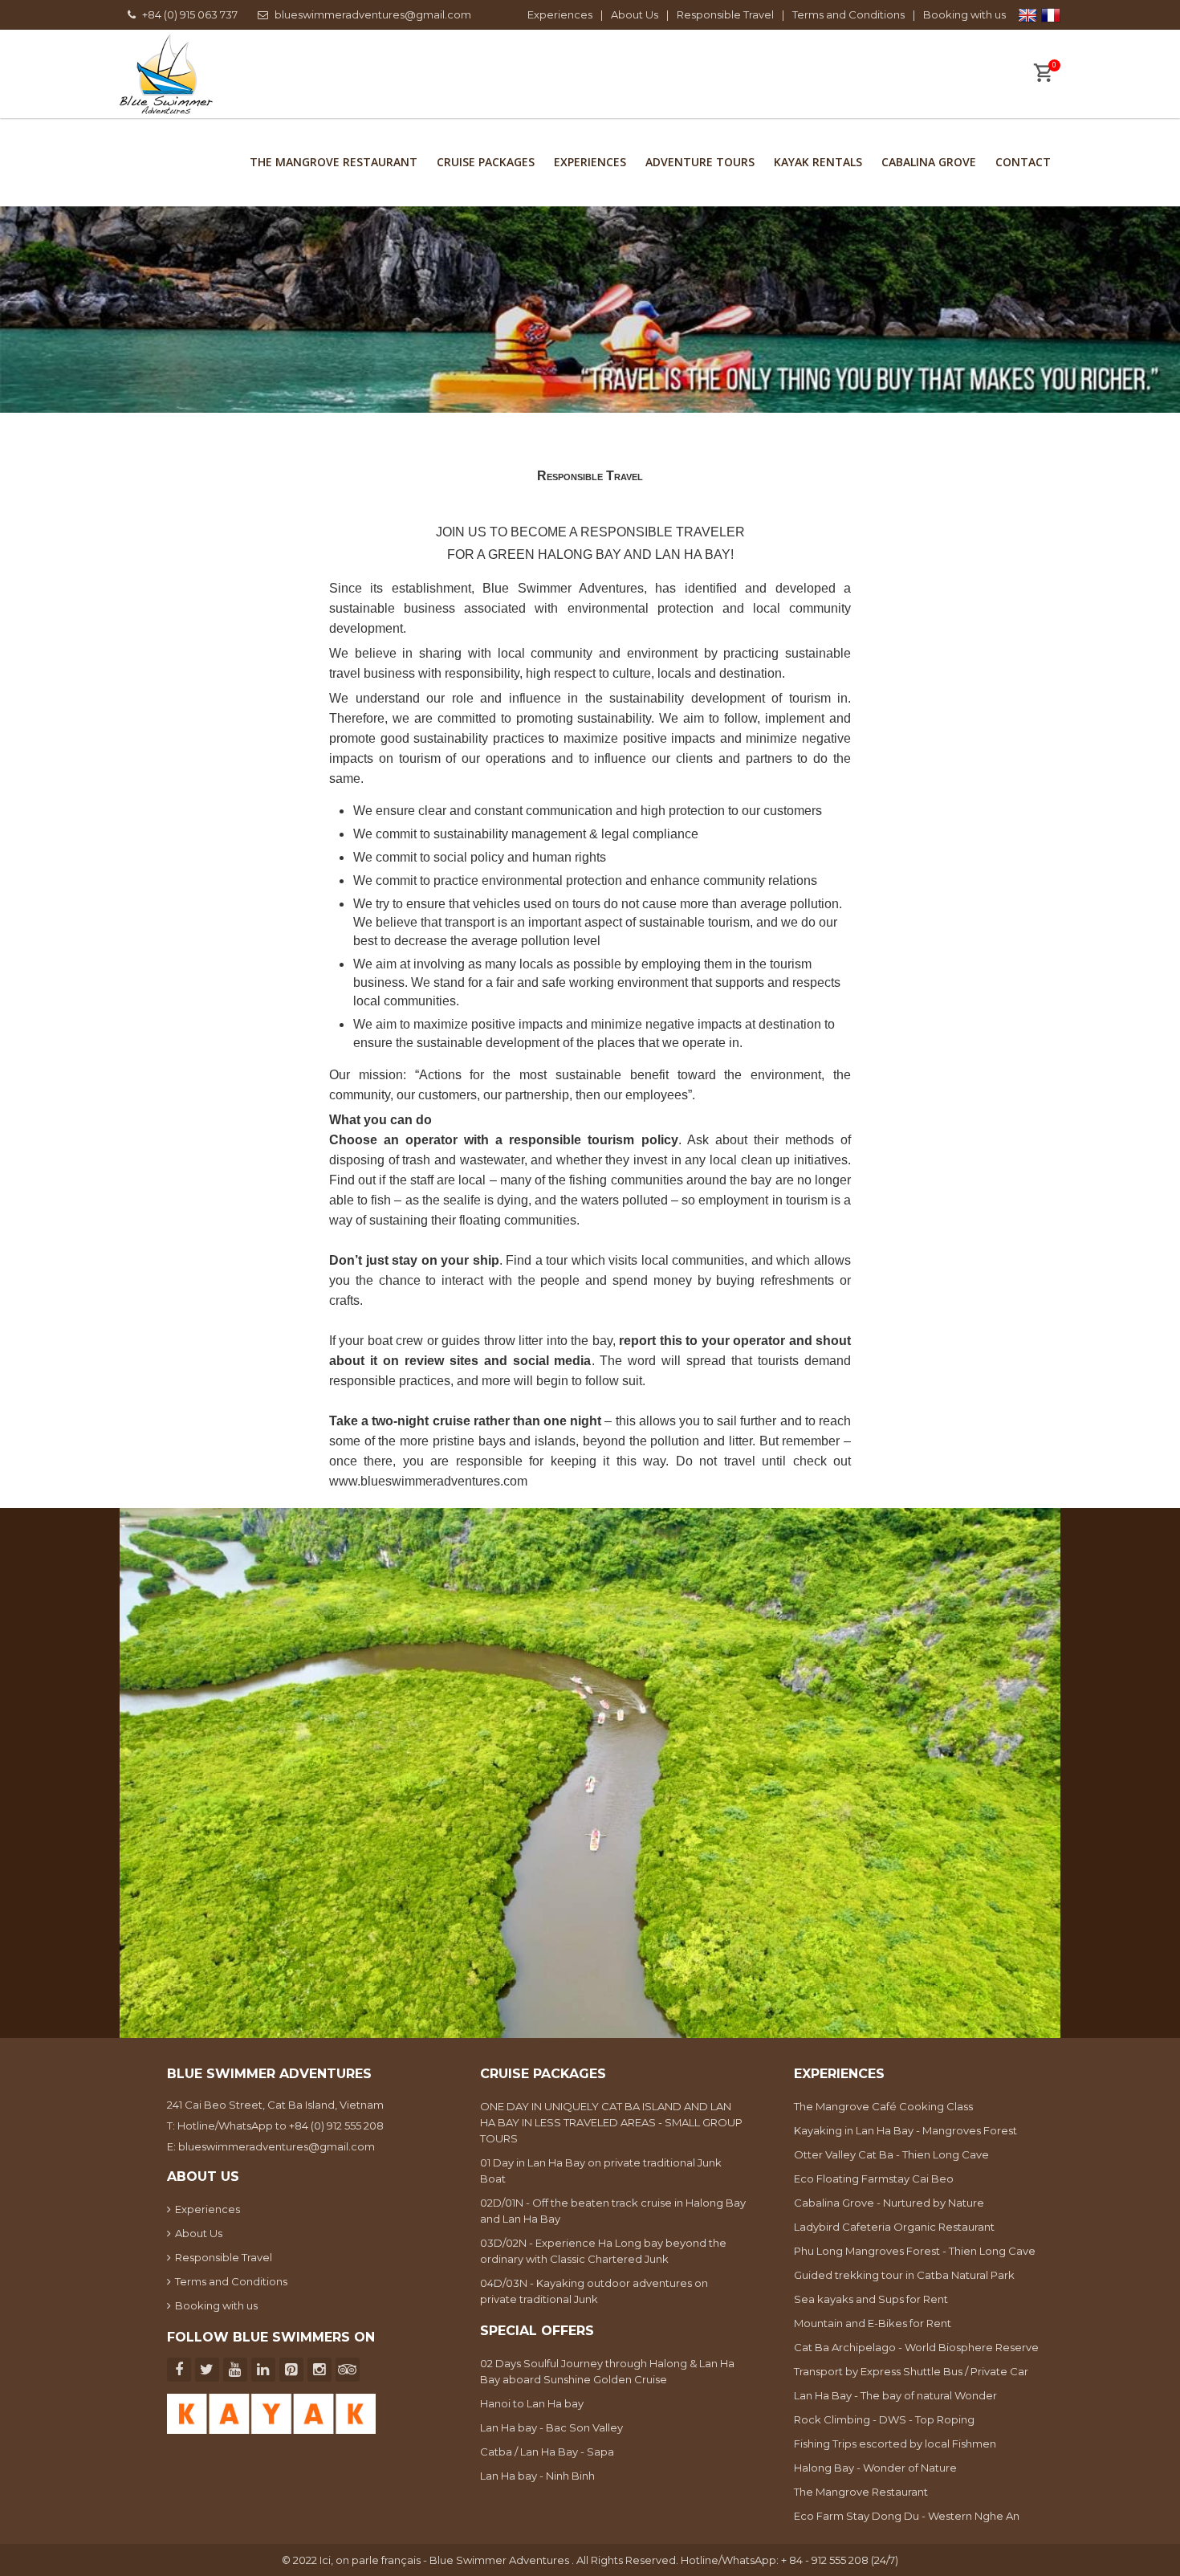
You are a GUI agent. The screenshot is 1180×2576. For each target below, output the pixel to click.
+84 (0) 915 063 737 (190, 14)
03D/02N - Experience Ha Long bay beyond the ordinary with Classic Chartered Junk (603, 2251)
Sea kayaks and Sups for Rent (871, 2299)
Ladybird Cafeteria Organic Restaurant (894, 2227)
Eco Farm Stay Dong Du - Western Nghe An (907, 2516)
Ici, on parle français (371, 2560)
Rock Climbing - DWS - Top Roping (884, 2419)
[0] (1043, 75)
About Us (635, 14)
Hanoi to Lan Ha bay (532, 2403)
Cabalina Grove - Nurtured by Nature (889, 2203)
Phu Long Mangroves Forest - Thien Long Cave (915, 2251)
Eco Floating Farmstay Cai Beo (874, 2179)
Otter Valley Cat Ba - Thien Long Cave (891, 2154)
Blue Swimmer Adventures (563, 588)
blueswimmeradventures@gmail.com (373, 14)
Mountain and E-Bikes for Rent (873, 2323)
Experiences (560, 14)
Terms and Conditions (848, 14)
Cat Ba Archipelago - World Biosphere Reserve (916, 2347)
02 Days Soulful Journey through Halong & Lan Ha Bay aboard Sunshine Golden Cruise (607, 2371)
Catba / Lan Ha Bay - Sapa (547, 2452)
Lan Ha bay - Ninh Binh (537, 2476)
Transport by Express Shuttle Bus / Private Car (911, 2371)
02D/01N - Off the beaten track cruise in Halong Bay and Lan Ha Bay (613, 2211)
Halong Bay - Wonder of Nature (875, 2468)
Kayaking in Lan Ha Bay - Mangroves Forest (905, 2130)
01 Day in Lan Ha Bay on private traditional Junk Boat (601, 2170)
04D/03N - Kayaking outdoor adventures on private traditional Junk (594, 2291)
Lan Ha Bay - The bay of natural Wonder (895, 2395)
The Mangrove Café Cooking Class (883, 2106)
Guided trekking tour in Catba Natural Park (904, 2275)
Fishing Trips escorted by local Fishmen (895, 2444)
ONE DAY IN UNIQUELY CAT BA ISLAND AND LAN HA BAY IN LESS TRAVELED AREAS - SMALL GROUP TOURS (611, 2122)
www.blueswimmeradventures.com (428, 1481)
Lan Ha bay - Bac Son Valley (551, 2427)
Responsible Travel (725, 14)
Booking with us (964, 14)
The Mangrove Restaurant (861, 2492)
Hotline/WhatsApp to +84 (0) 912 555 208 (281, 2126)
